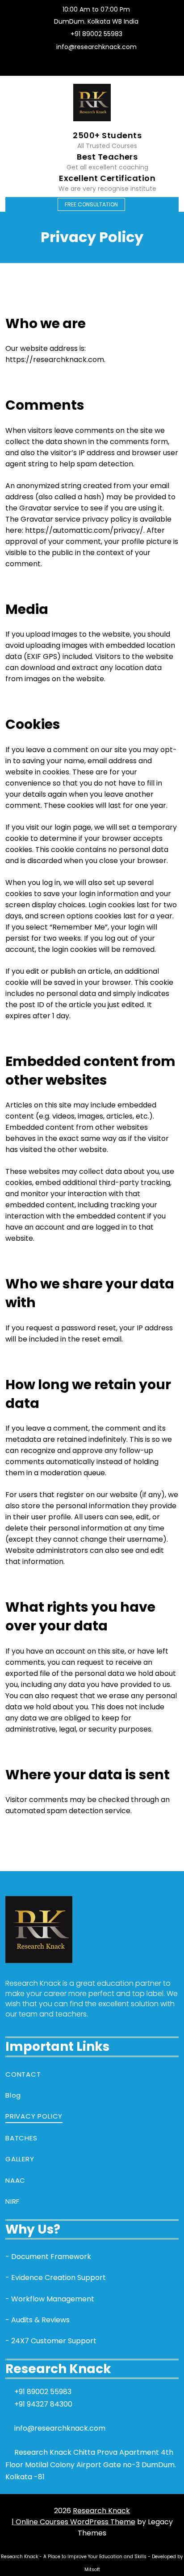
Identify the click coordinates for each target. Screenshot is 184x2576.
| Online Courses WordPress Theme (73, 2522)
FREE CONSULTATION (91, 204)
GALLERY (20, 2159)
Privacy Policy (34, 2116)
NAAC (15, 2180)
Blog (13, 2095)
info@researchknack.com (96, 47)
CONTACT (23, 2074)
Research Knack (101, 2511)
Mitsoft (92, 2570)
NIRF (13, 2201)
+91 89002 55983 (96, 34)
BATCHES (21, 2138)
